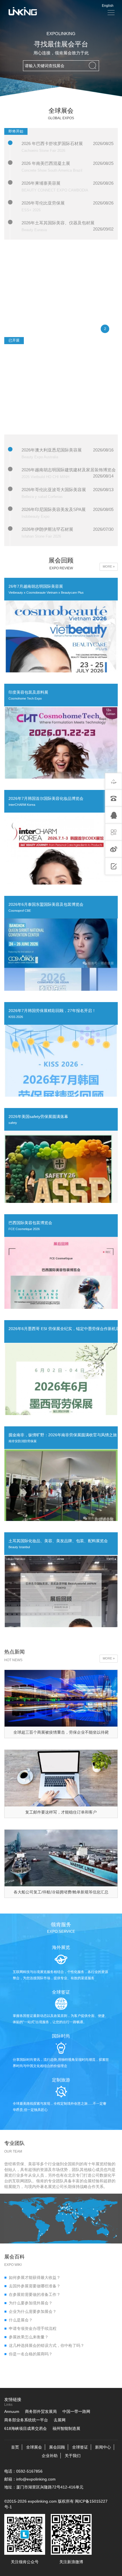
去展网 (60, 2420)
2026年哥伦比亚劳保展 (43, 203)
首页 (15, 2447)
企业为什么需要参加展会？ (30, 2311)
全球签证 (80, 2447)
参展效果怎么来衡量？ (26, 2337)
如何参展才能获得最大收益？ (32, 2277)
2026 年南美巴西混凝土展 (46, 163)
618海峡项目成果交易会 (26, 2428)
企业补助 (50, 2456)
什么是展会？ (18, 2320)
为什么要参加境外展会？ (28, 2303)
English (108, 6)
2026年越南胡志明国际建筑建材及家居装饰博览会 (69, 470)
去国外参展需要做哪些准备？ (32, 2286)
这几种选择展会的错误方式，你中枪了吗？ (44, 2345)
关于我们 (73, 2456)
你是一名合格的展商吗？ (28, 2354)
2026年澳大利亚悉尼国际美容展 (52, 450)
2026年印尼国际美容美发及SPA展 (54, 509)
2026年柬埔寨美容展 (41, 183)
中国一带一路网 (76, 2411)
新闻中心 (103, 2447)
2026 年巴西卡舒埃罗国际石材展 (52, 143)
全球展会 (34, 2447)
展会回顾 (57, 2447)
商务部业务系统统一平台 (26, 2420)
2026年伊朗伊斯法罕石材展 (47, 529)
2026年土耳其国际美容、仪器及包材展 (58, 223)
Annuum (12, 2411)
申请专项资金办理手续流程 (30, 2328)
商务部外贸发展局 (41, 2411)
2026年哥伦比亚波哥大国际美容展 (54, 490)
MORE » (109, 566)
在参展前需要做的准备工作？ (32, 2294)
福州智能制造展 (66, 2428)
